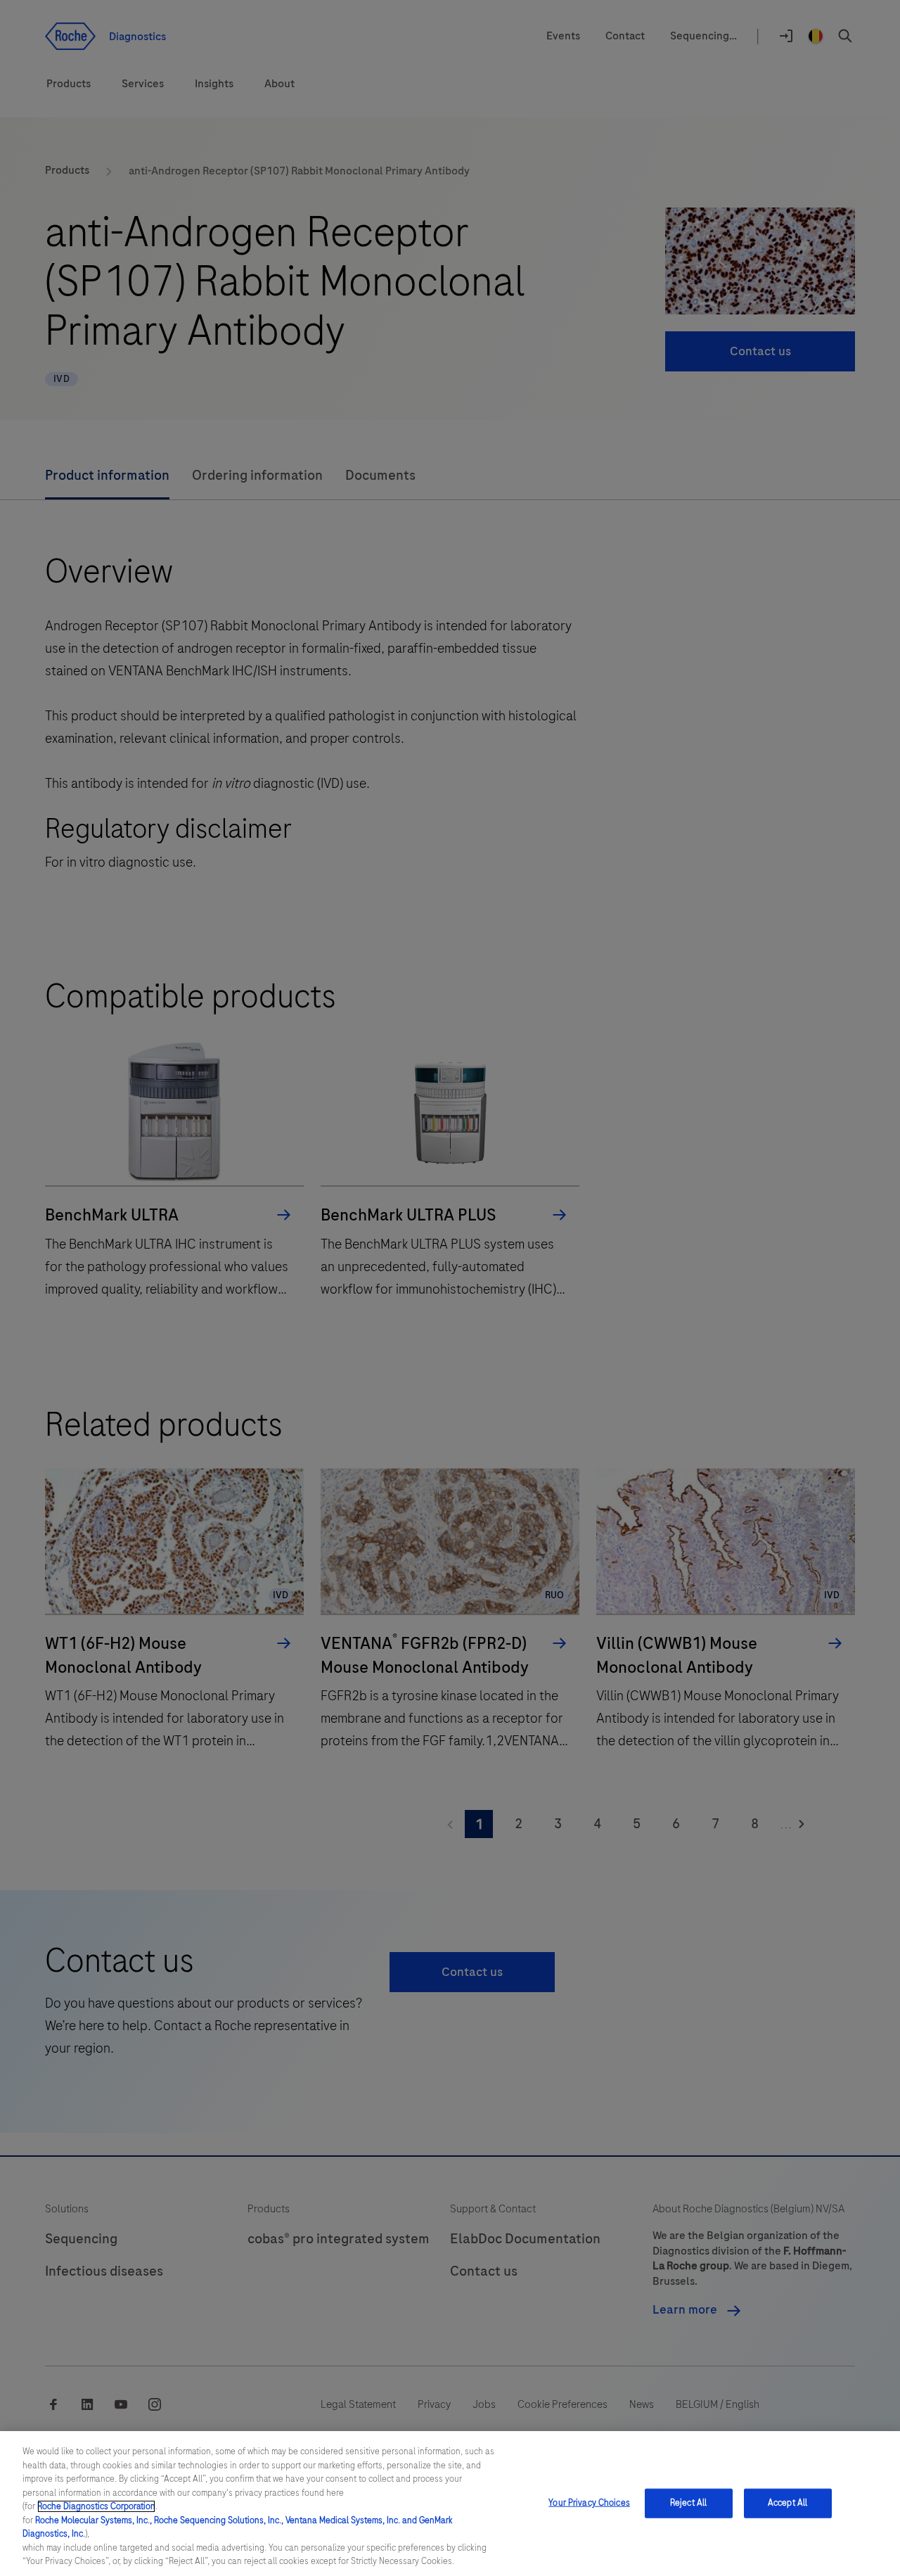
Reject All (688, 2503)
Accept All (787, 2503)
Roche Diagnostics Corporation (96, 2506)
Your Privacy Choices (589, 2503)
